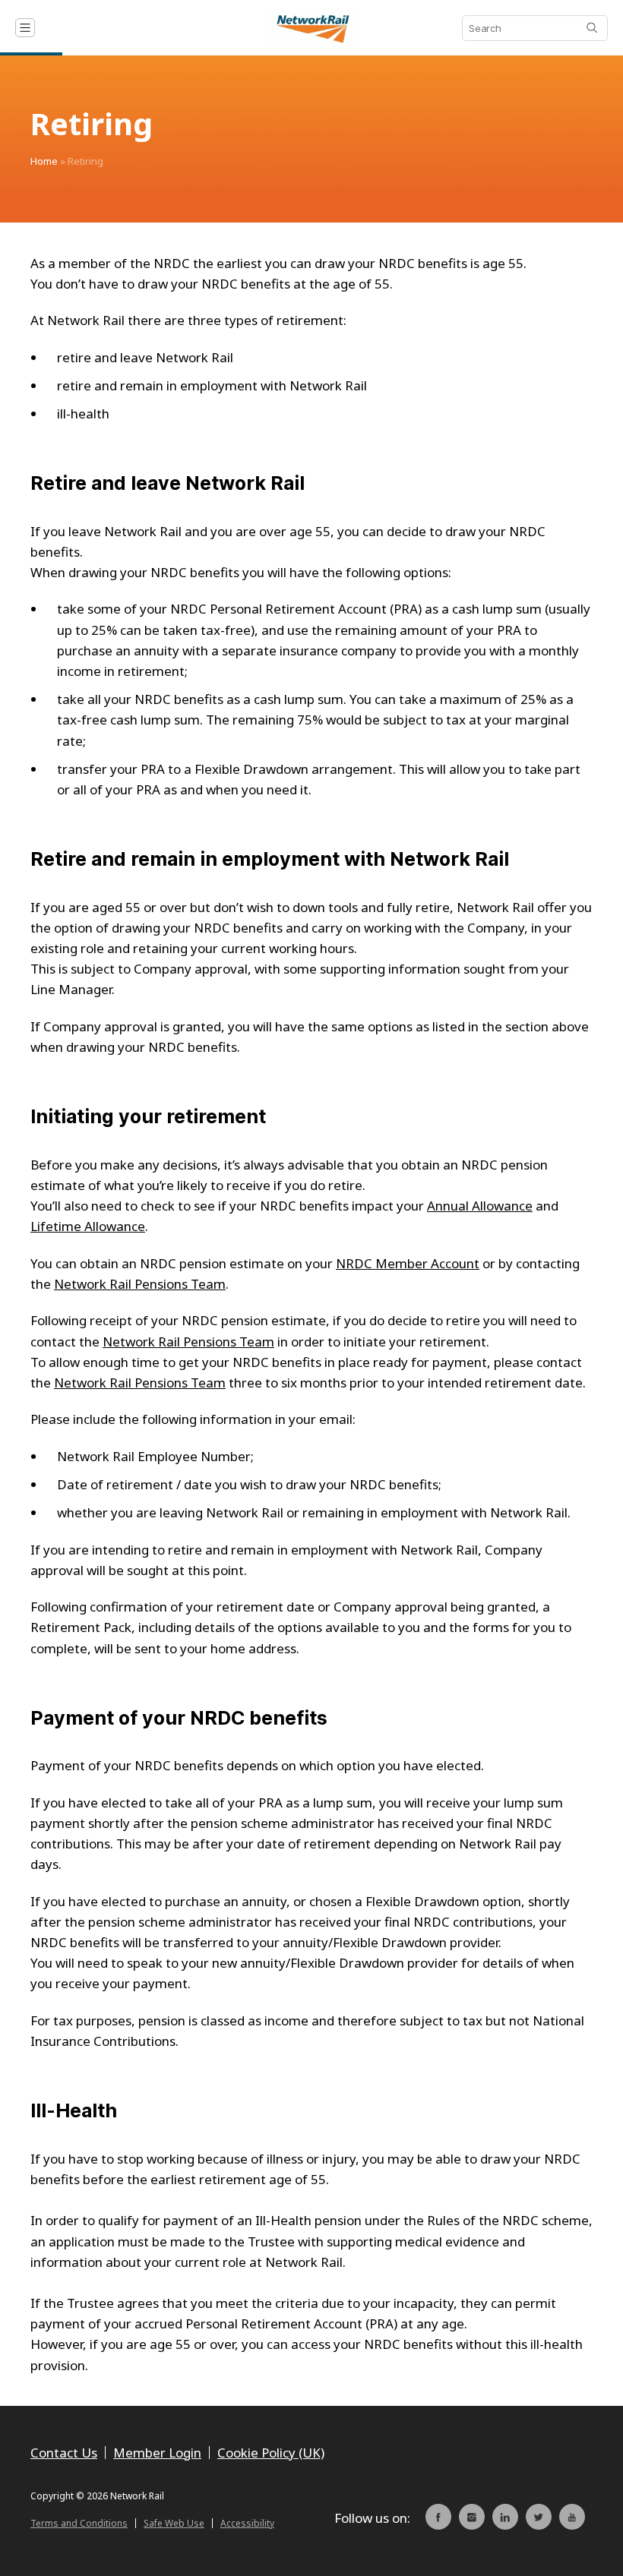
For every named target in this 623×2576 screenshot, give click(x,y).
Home (44, 161)
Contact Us (64, 2453)
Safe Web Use (174, 2523)
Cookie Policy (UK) (271, 2453)
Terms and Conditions (79, 2523)
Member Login (157, 2453)
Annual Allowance (480, 1206)
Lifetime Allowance (88, 1226)
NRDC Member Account (408, 1263)
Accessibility (247, 2523)
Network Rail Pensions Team (140, 1284)
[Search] (593, 27)
